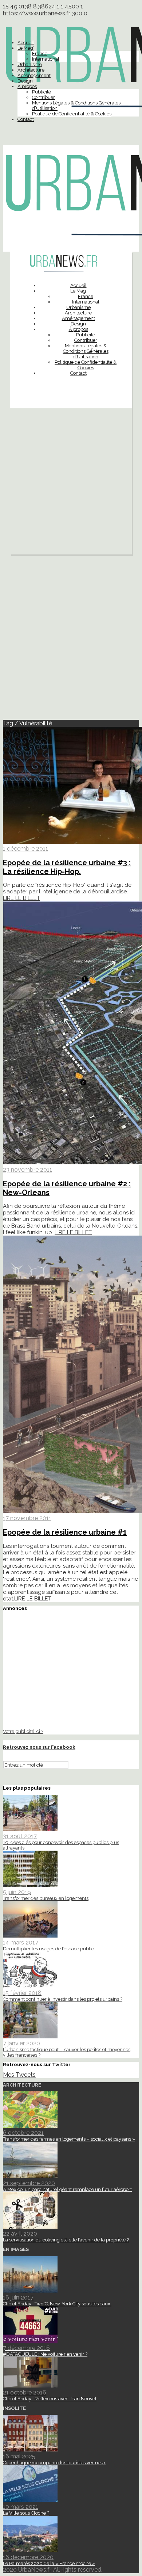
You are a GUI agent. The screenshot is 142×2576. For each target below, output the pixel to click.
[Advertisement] (71, 483)
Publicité (42, 92)
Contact (26, 119)
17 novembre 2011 (27, 1518)
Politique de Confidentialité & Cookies (72, 114)
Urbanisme (30, 64)
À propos (27, 86)
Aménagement (34, 75)
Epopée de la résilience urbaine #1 (65, 1532)
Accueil (26, 43)
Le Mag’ (26, 48)
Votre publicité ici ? (23, 1731)
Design (25, 81)
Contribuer (44, 97)
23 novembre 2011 (27, 1170)
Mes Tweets (19, 2075)
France (40, 54)
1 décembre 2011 (25, 849)
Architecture (31, 70)
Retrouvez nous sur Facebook (39, 1747)
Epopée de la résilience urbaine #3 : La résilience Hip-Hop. (67, 867)
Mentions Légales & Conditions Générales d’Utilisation (86, 351)
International (46, 59)
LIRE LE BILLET (21, 898)
